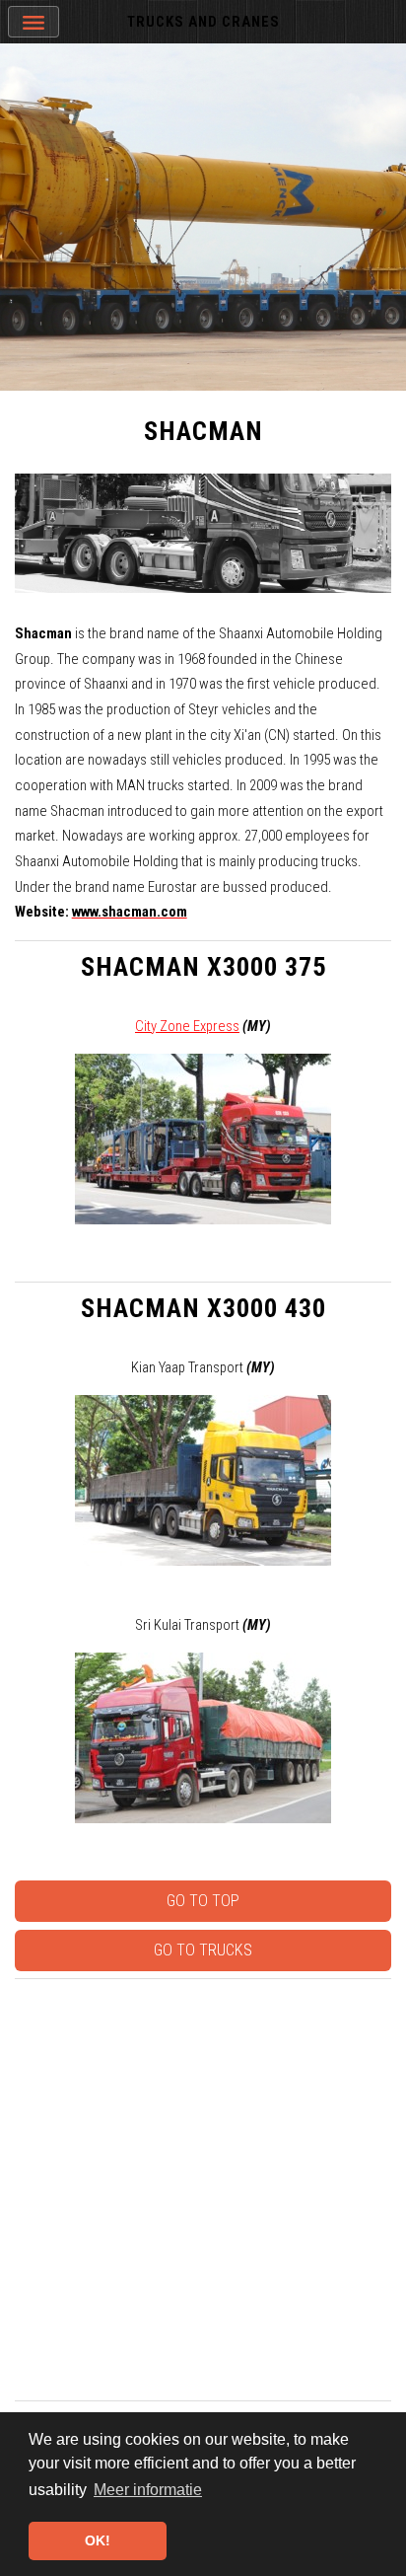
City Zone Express (187, 1026)
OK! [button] (98, 2540)
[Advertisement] (203, 2189)
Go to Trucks (203, 1950)
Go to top (203, 1901)
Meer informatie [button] (148, 2490)
